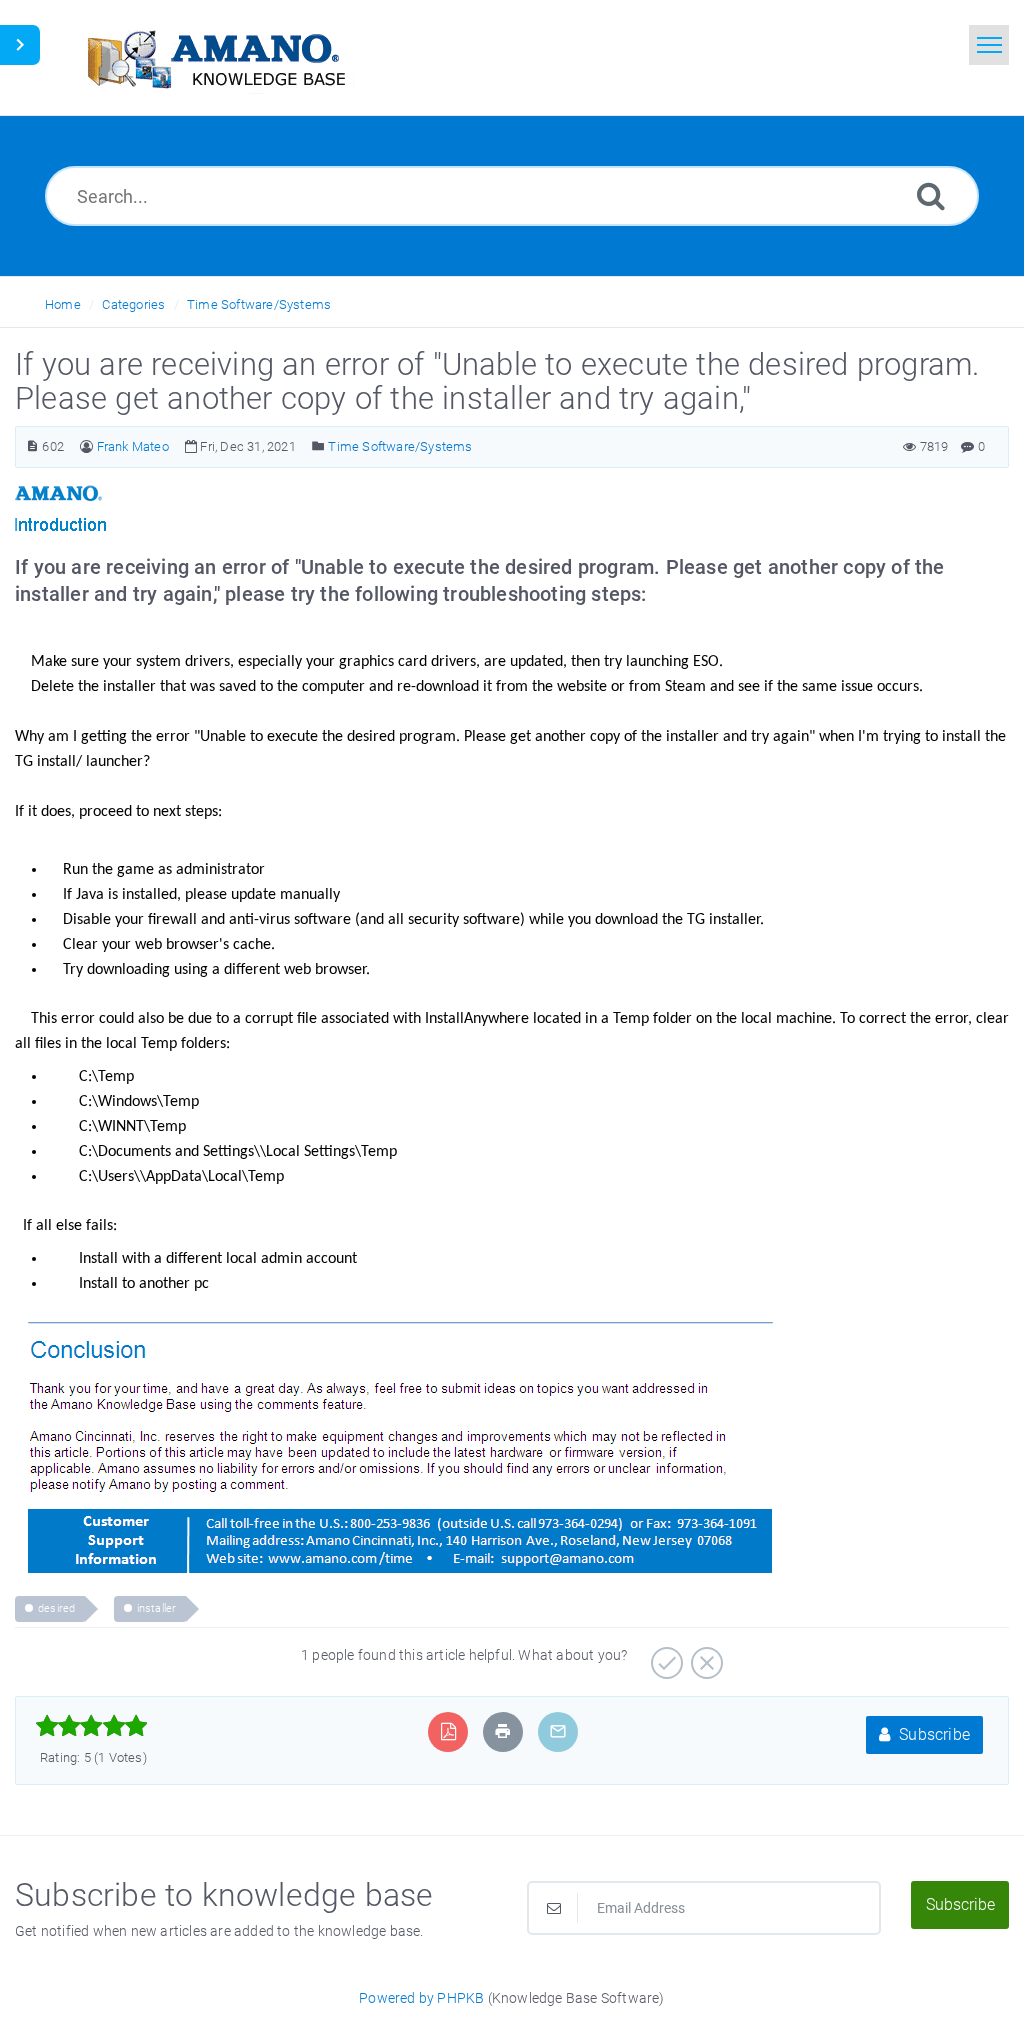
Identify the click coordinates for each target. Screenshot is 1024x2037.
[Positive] (664, 1656)
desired (56, 1608)
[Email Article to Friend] (558, 1731)
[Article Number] (32, 446)
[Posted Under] (318, 446)
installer (157, 1608)
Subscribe (932, 1734)
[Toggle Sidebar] (20, 45)
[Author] (86, 446)
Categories (133, 304)
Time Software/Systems (259, 304)
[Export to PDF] (448, 1731)
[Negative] (704, 1656)
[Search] (931, 195)
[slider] (91, 1726)
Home (63, 304)
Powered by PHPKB (421, 1998)
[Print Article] (503, 1731)
